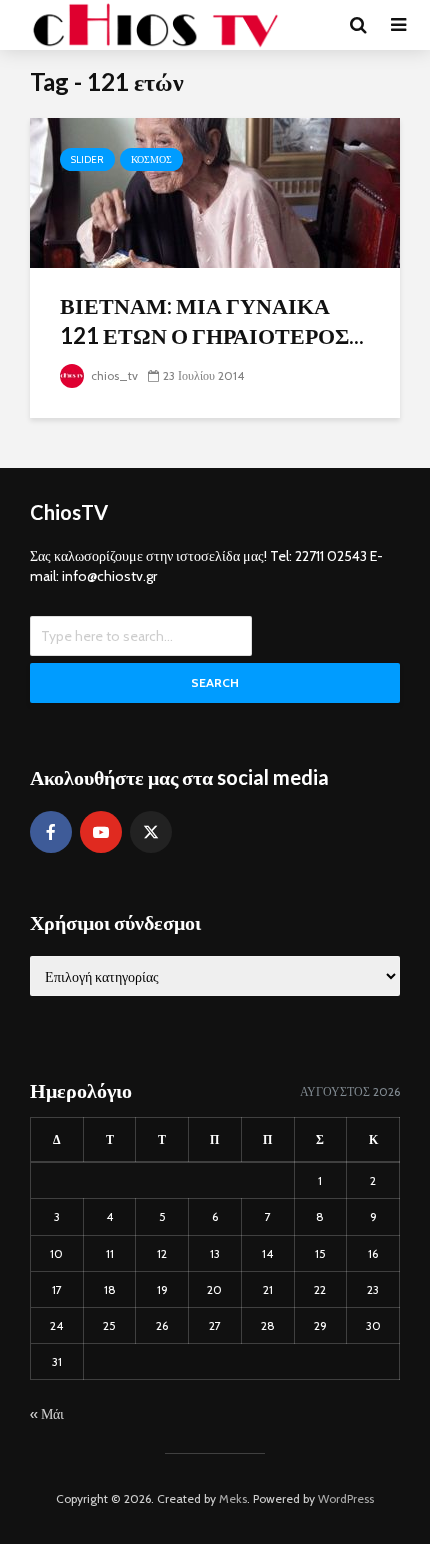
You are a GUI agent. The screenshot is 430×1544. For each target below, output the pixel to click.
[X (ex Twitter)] (151, 832)
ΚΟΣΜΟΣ (151, 159)
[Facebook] (51, 832)
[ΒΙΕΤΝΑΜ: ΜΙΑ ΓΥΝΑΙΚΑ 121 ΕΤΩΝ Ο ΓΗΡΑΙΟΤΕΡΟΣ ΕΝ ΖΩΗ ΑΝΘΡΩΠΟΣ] (215, 191)
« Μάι (47, 1414)
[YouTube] (101, 832)
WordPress (346, 1498)
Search (215, 682)
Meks (233, 1498)
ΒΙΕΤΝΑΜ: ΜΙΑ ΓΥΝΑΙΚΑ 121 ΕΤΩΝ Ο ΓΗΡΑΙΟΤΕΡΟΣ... (212, 320)
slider (87, 159)
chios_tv (113, 375)
